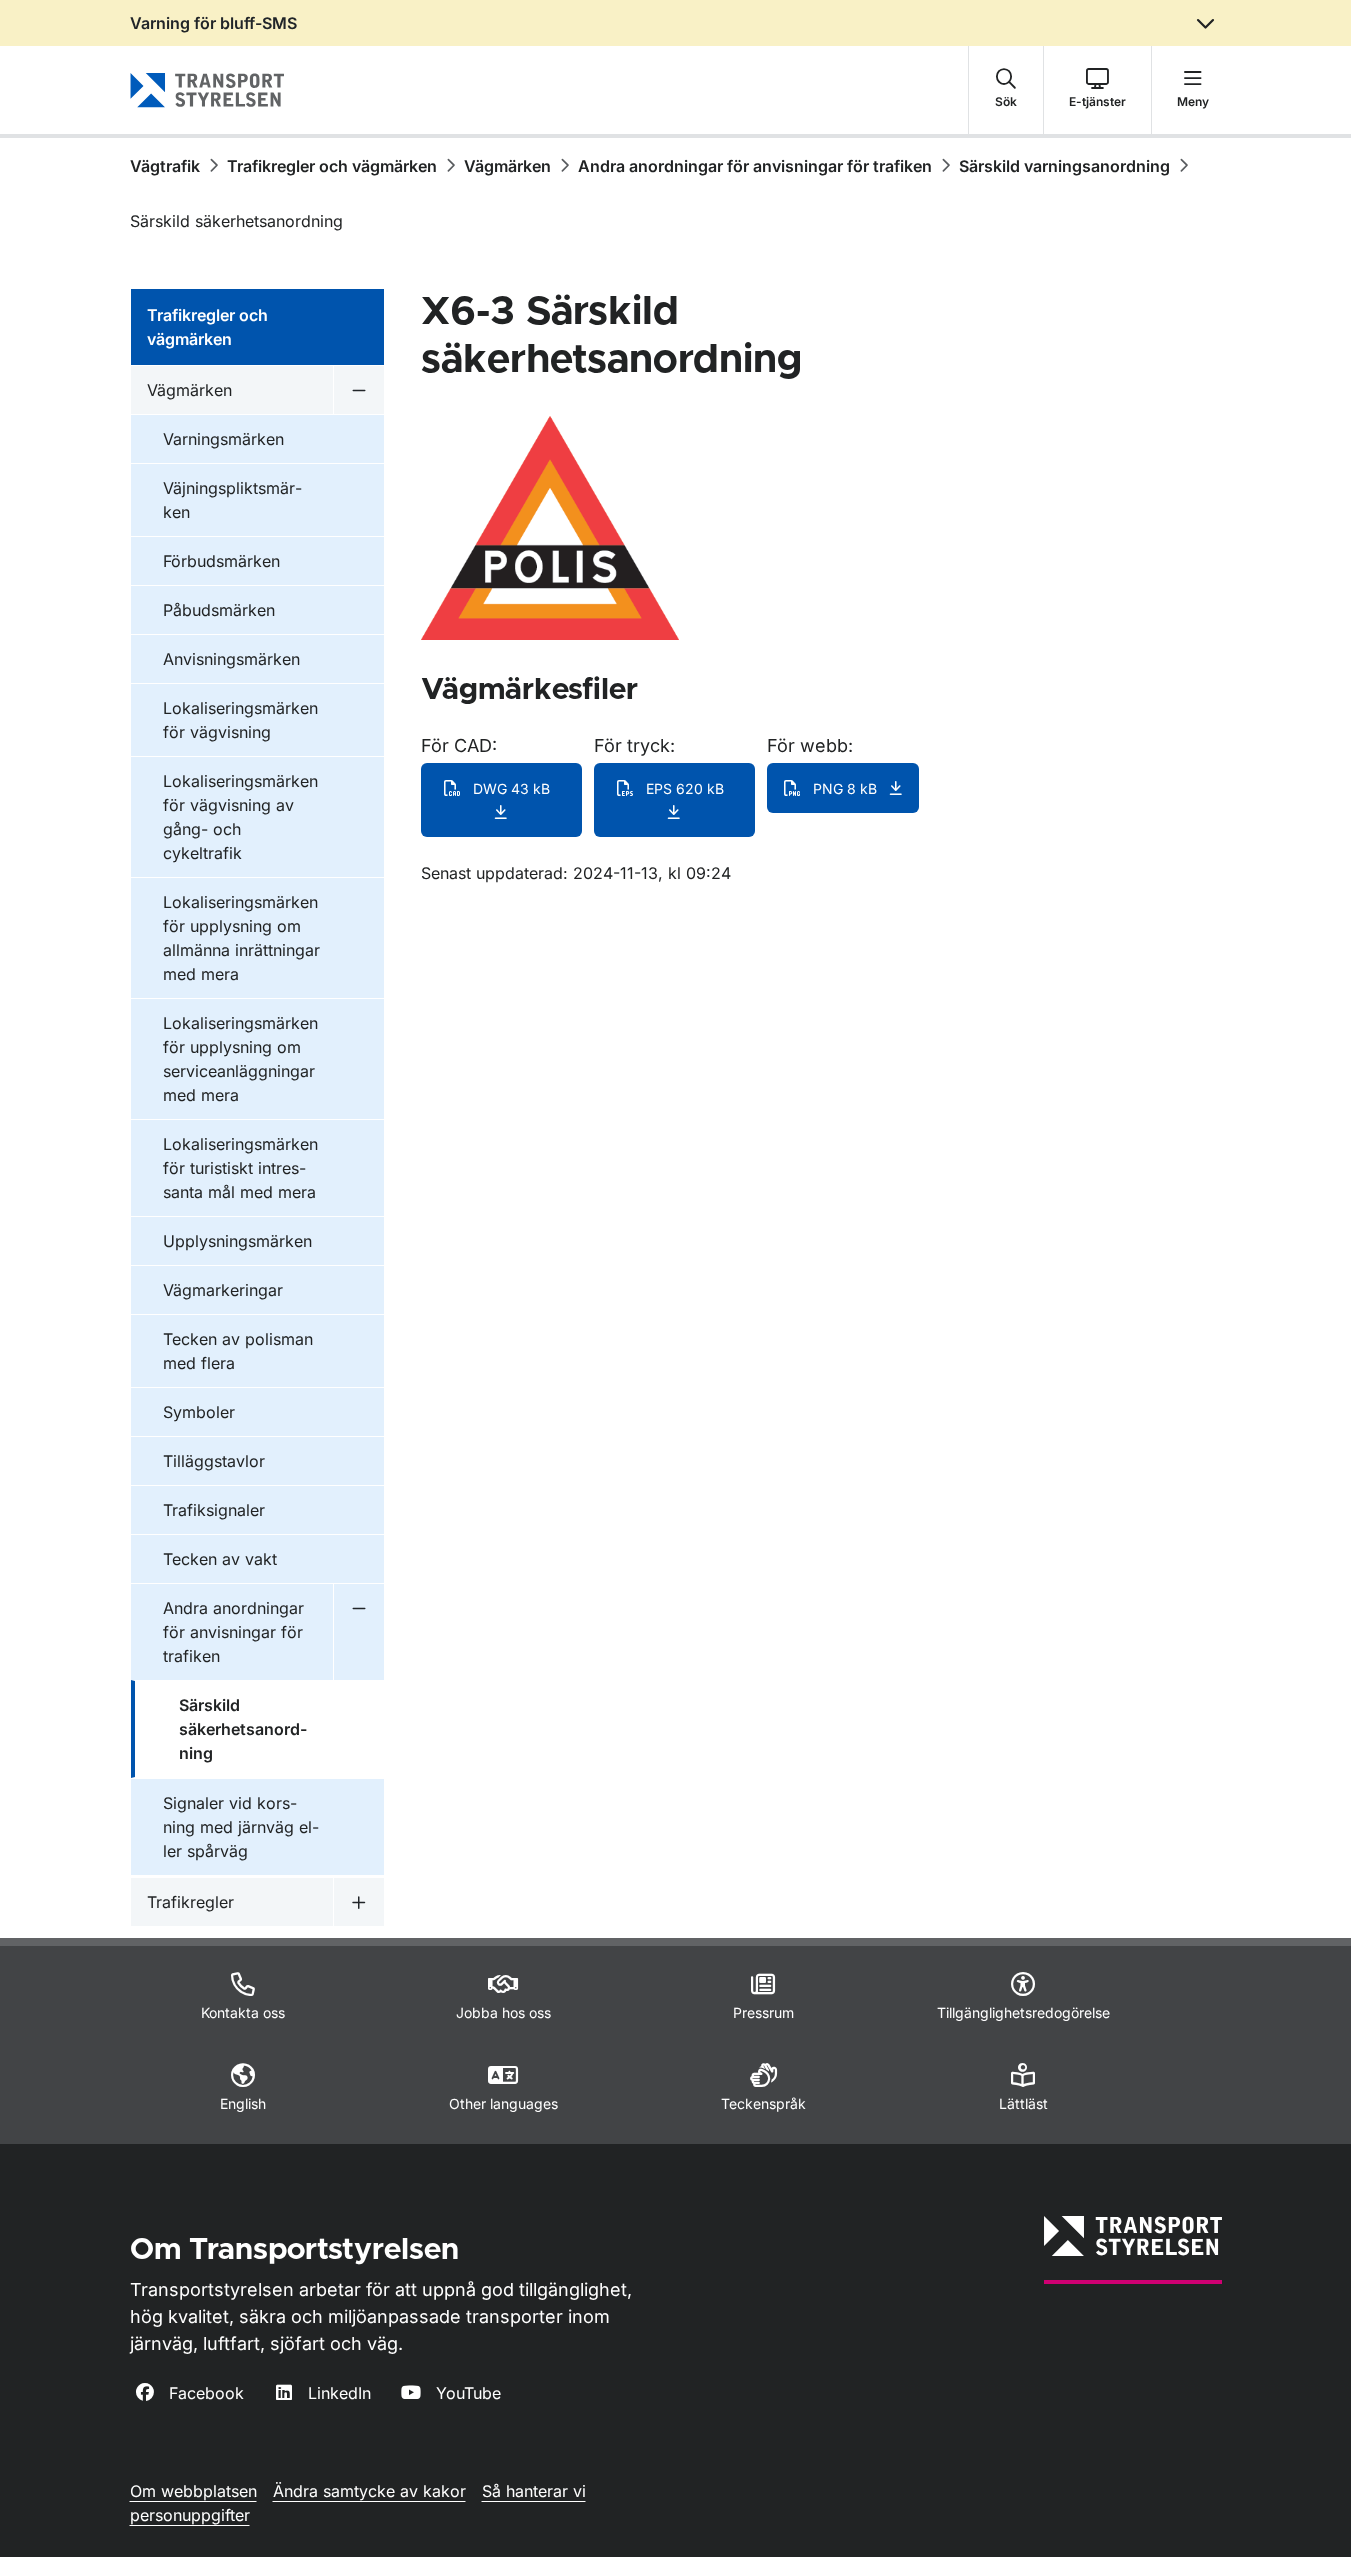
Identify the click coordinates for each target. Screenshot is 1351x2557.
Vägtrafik (165, 166)
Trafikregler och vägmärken (332, 166)
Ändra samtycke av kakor (369, 2491)
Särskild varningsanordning (1064, 166)
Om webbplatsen (193, 2491)
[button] (1006, 90)
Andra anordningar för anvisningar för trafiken (755, 166)
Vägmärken (507, 166)
